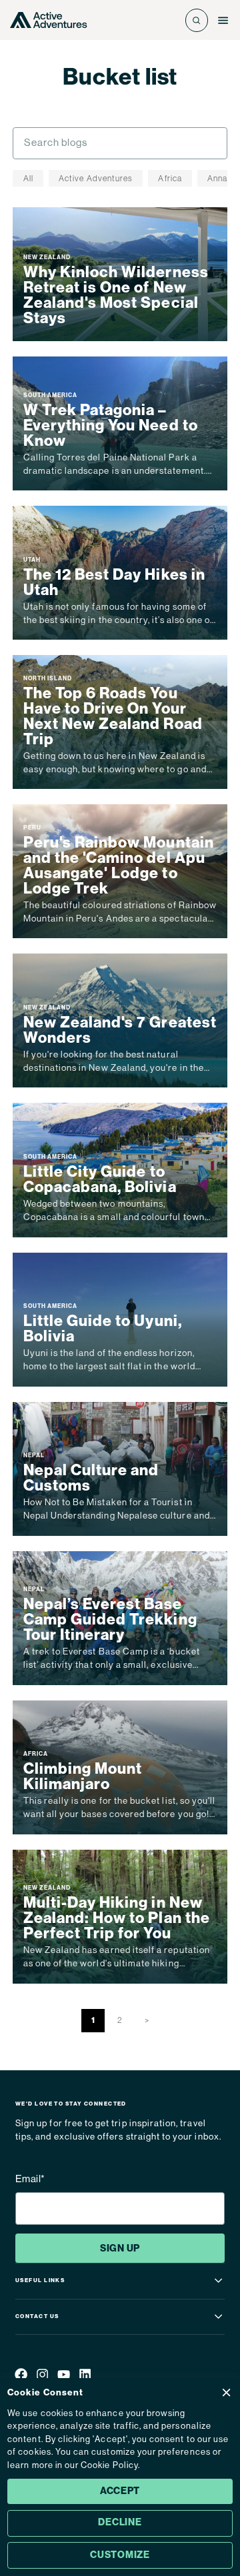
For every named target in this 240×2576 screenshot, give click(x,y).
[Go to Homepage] (48, 20)
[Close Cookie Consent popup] (226, 2392)
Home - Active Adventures (77, 101)
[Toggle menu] (223, 20)
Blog (153, 101)
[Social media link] (21, 2376)
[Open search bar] (197, 20)
